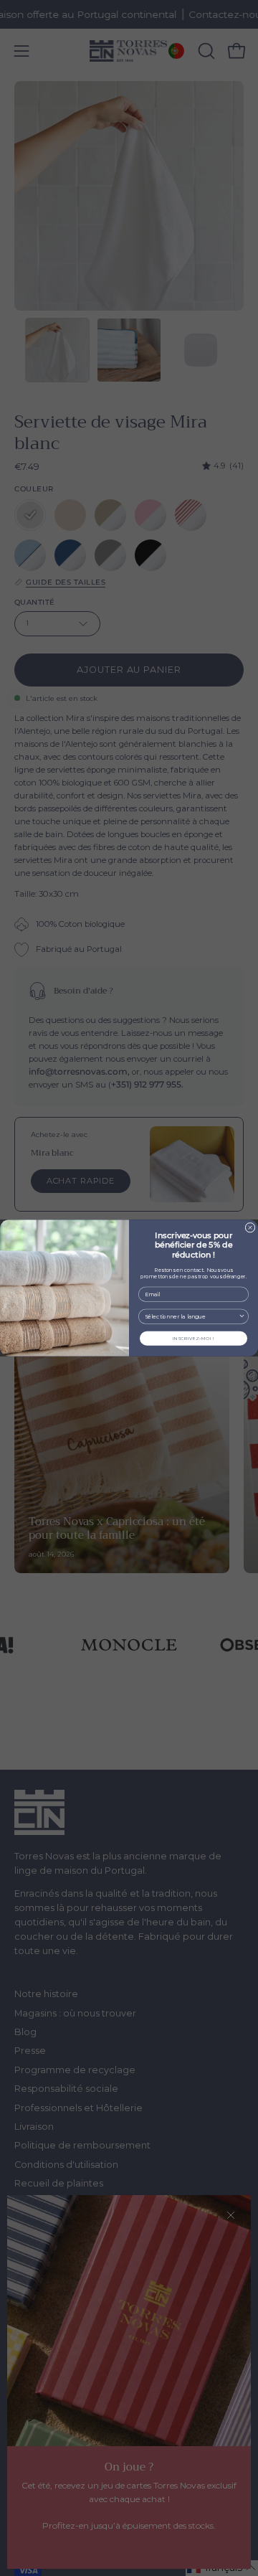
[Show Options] (242, 1316)
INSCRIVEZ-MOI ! (193, 1339)
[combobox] (192, 1316)
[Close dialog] (250, 1227)
